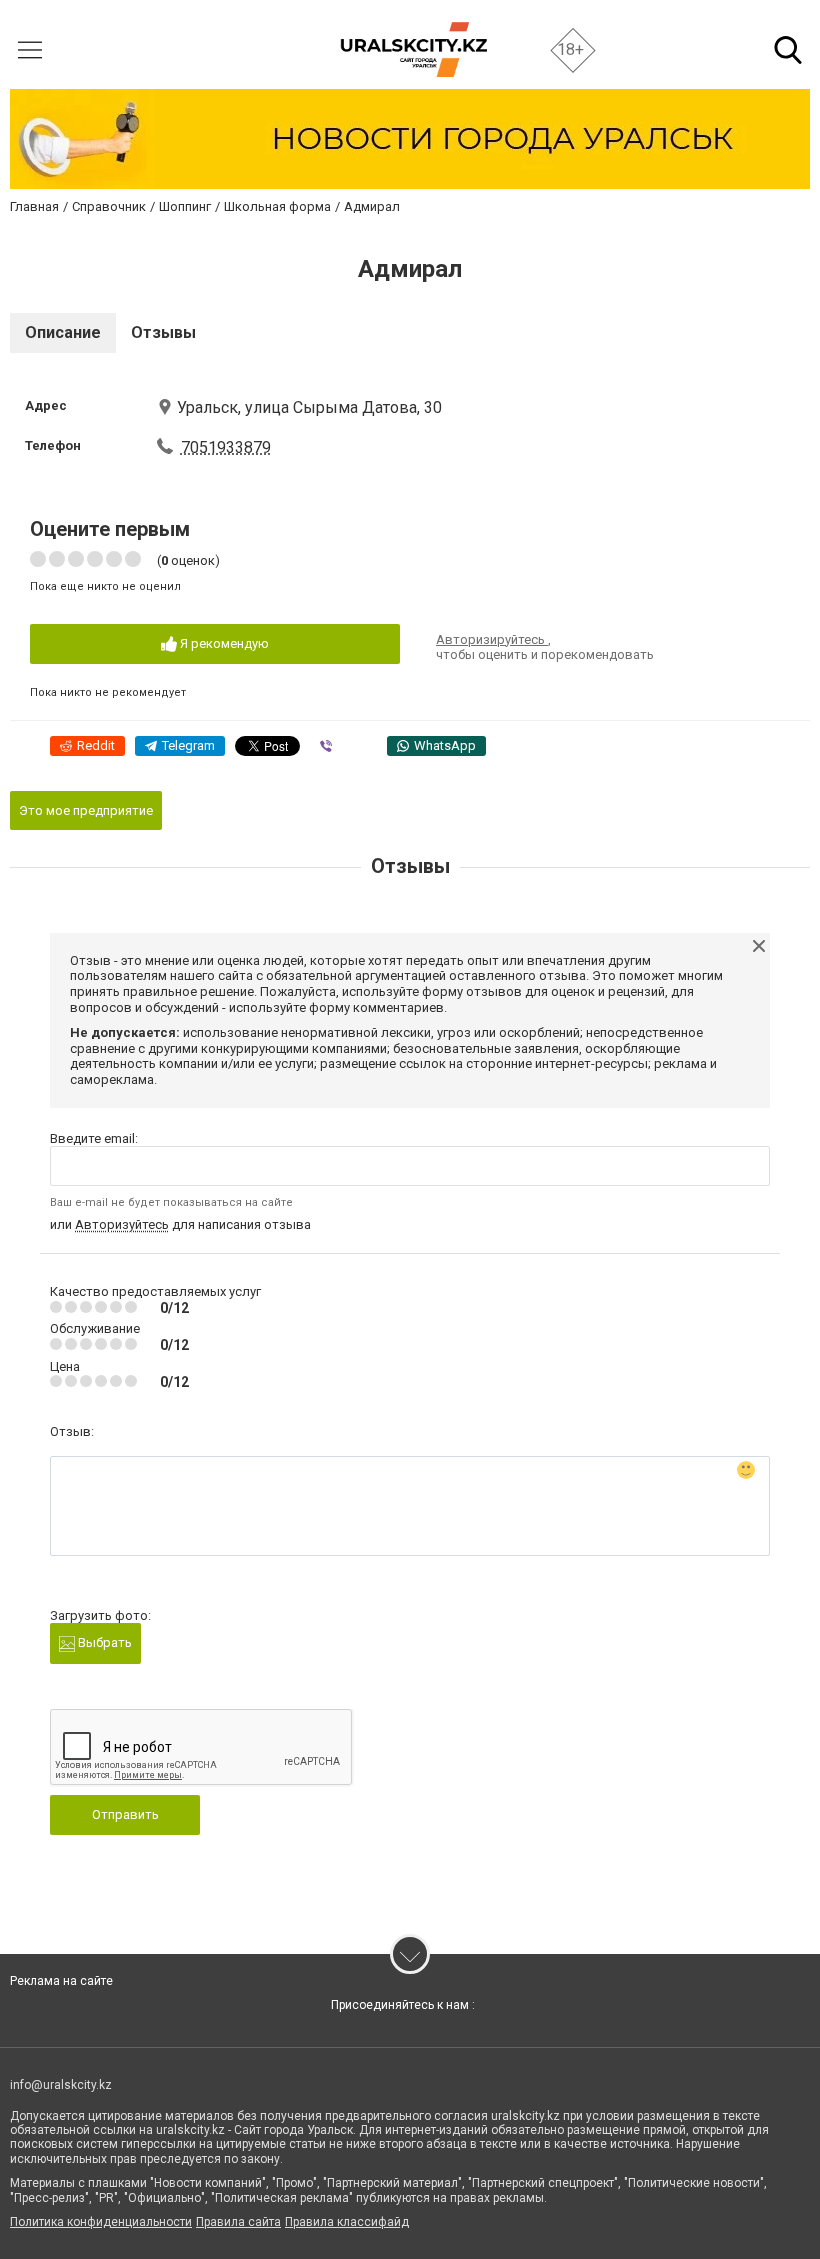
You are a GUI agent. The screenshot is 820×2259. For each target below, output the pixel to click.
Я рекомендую (223, 643)
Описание (63, 332)
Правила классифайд (347, 2222)
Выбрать (103, 1642)
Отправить (125, 1814)
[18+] (413, 49)
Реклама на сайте (61, 1981)
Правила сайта (238, 2222)
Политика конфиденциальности (101, 2222)
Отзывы (163, 332)
